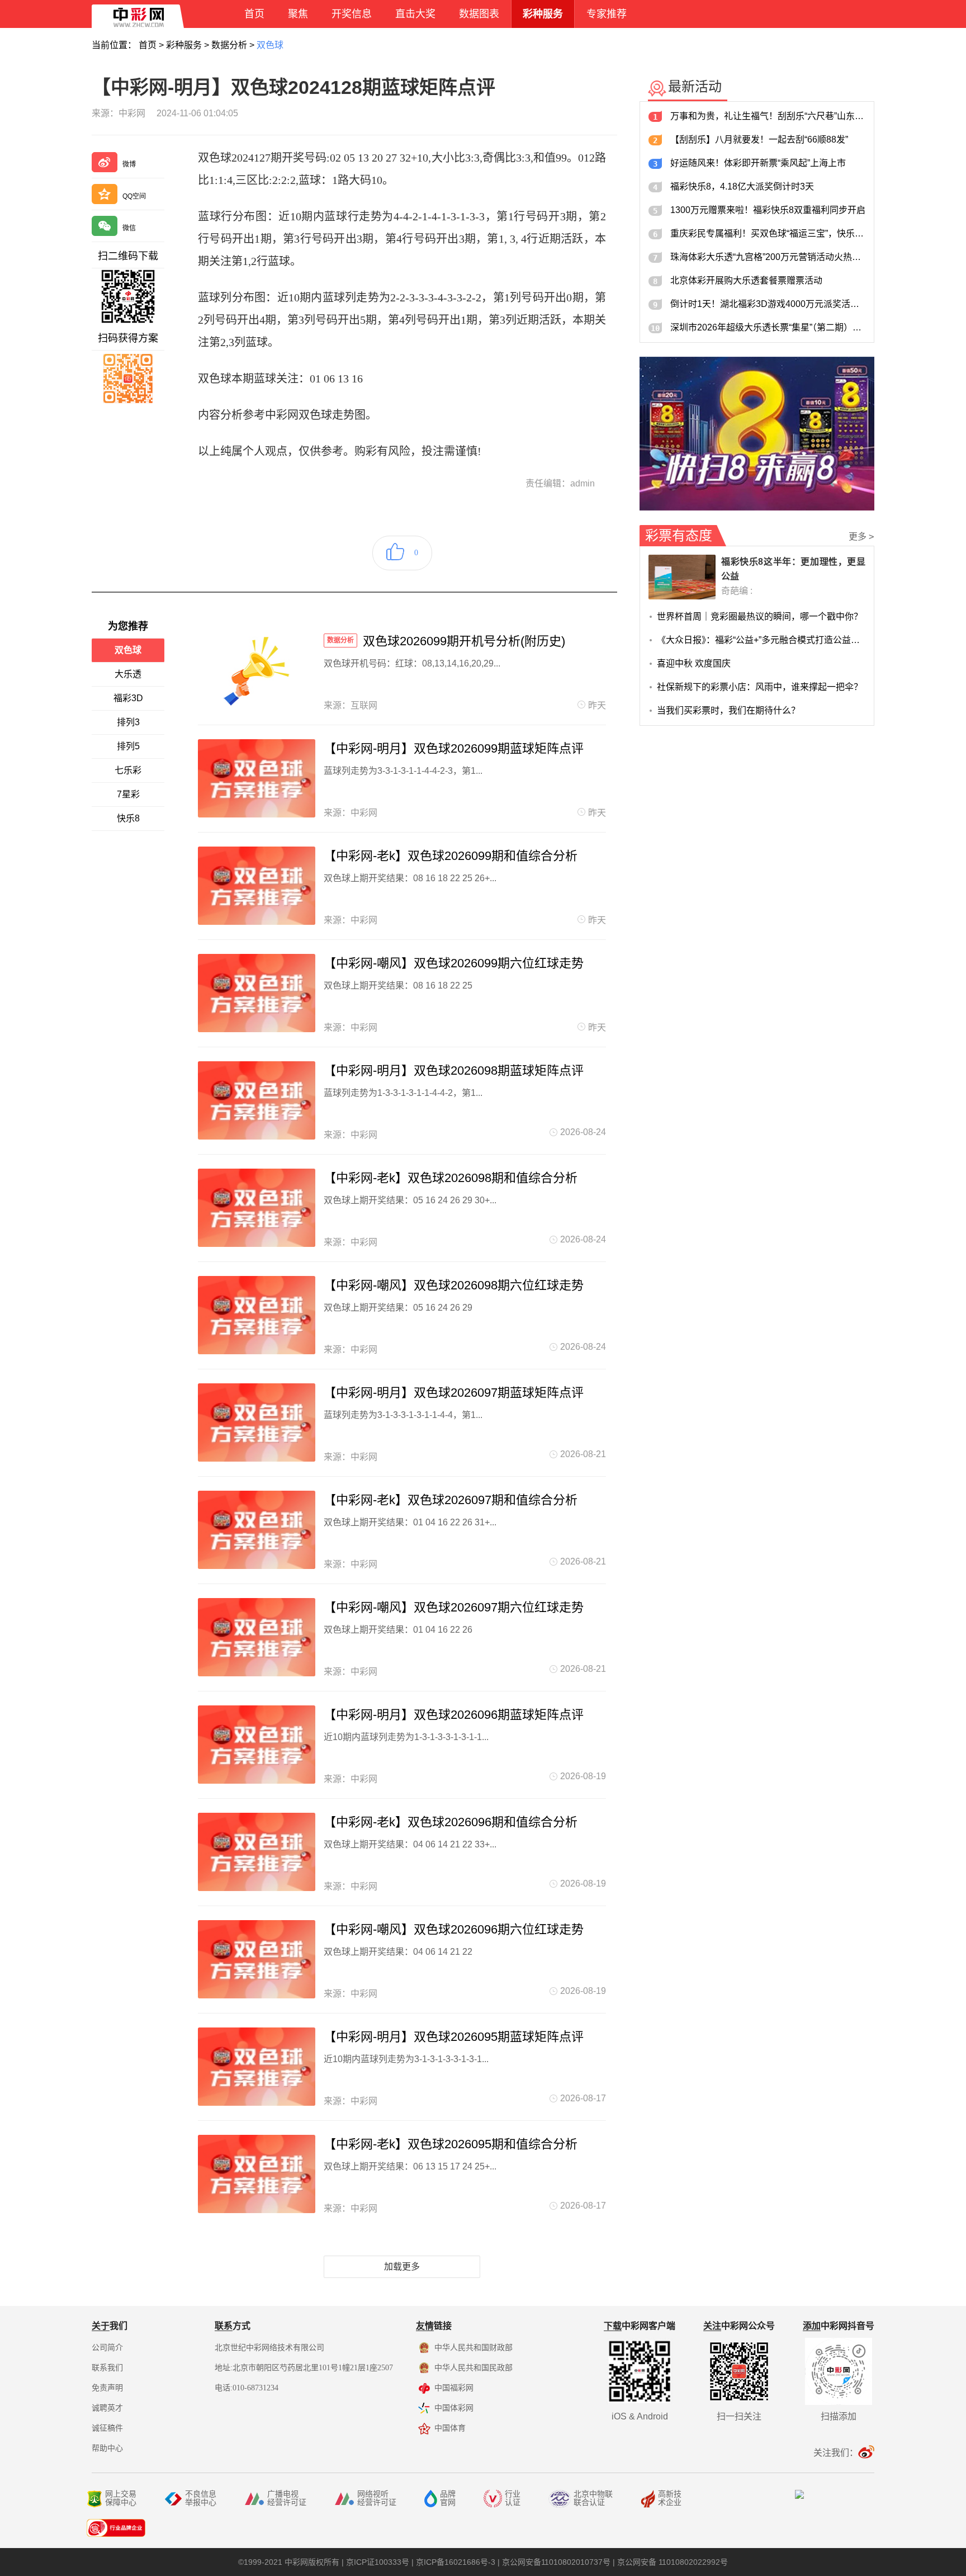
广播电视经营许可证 (287, 2498)
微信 (129, 228)
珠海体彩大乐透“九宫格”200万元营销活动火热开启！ (768, 257)
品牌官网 (448, 2498)
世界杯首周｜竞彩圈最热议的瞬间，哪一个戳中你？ (760, 616)
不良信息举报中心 (201, 2498)
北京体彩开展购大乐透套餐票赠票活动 (746, 280)
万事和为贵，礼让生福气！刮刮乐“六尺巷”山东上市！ (768, 116)
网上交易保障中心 (121, 2498)
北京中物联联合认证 (593, 2498)
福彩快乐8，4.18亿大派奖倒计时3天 (742, 186)
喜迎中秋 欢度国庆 (694, 663)
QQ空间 (134, 196)
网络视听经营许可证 (377, 2498)
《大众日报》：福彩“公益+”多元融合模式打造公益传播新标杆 (761, 640)
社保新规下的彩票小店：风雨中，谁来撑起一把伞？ (760, 687)
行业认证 (513, 2498)
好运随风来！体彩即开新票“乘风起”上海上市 (758, 163)
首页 (148, 45)
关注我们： (836, 2453)
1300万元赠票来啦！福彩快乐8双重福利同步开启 (768, 210)
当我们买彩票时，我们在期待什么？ (728, 710)
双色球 (270, 45)
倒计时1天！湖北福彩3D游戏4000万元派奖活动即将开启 (768, 304)
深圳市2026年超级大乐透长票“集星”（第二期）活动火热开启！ (768, 327)
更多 (861, 537)
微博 (129, 164)
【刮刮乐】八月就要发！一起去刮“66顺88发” (759, 140)
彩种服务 (184, 45)
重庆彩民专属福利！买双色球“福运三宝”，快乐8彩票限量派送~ (768, 233)
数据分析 (229, 45)
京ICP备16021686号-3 (456, 2562)
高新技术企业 (670, 2498)
